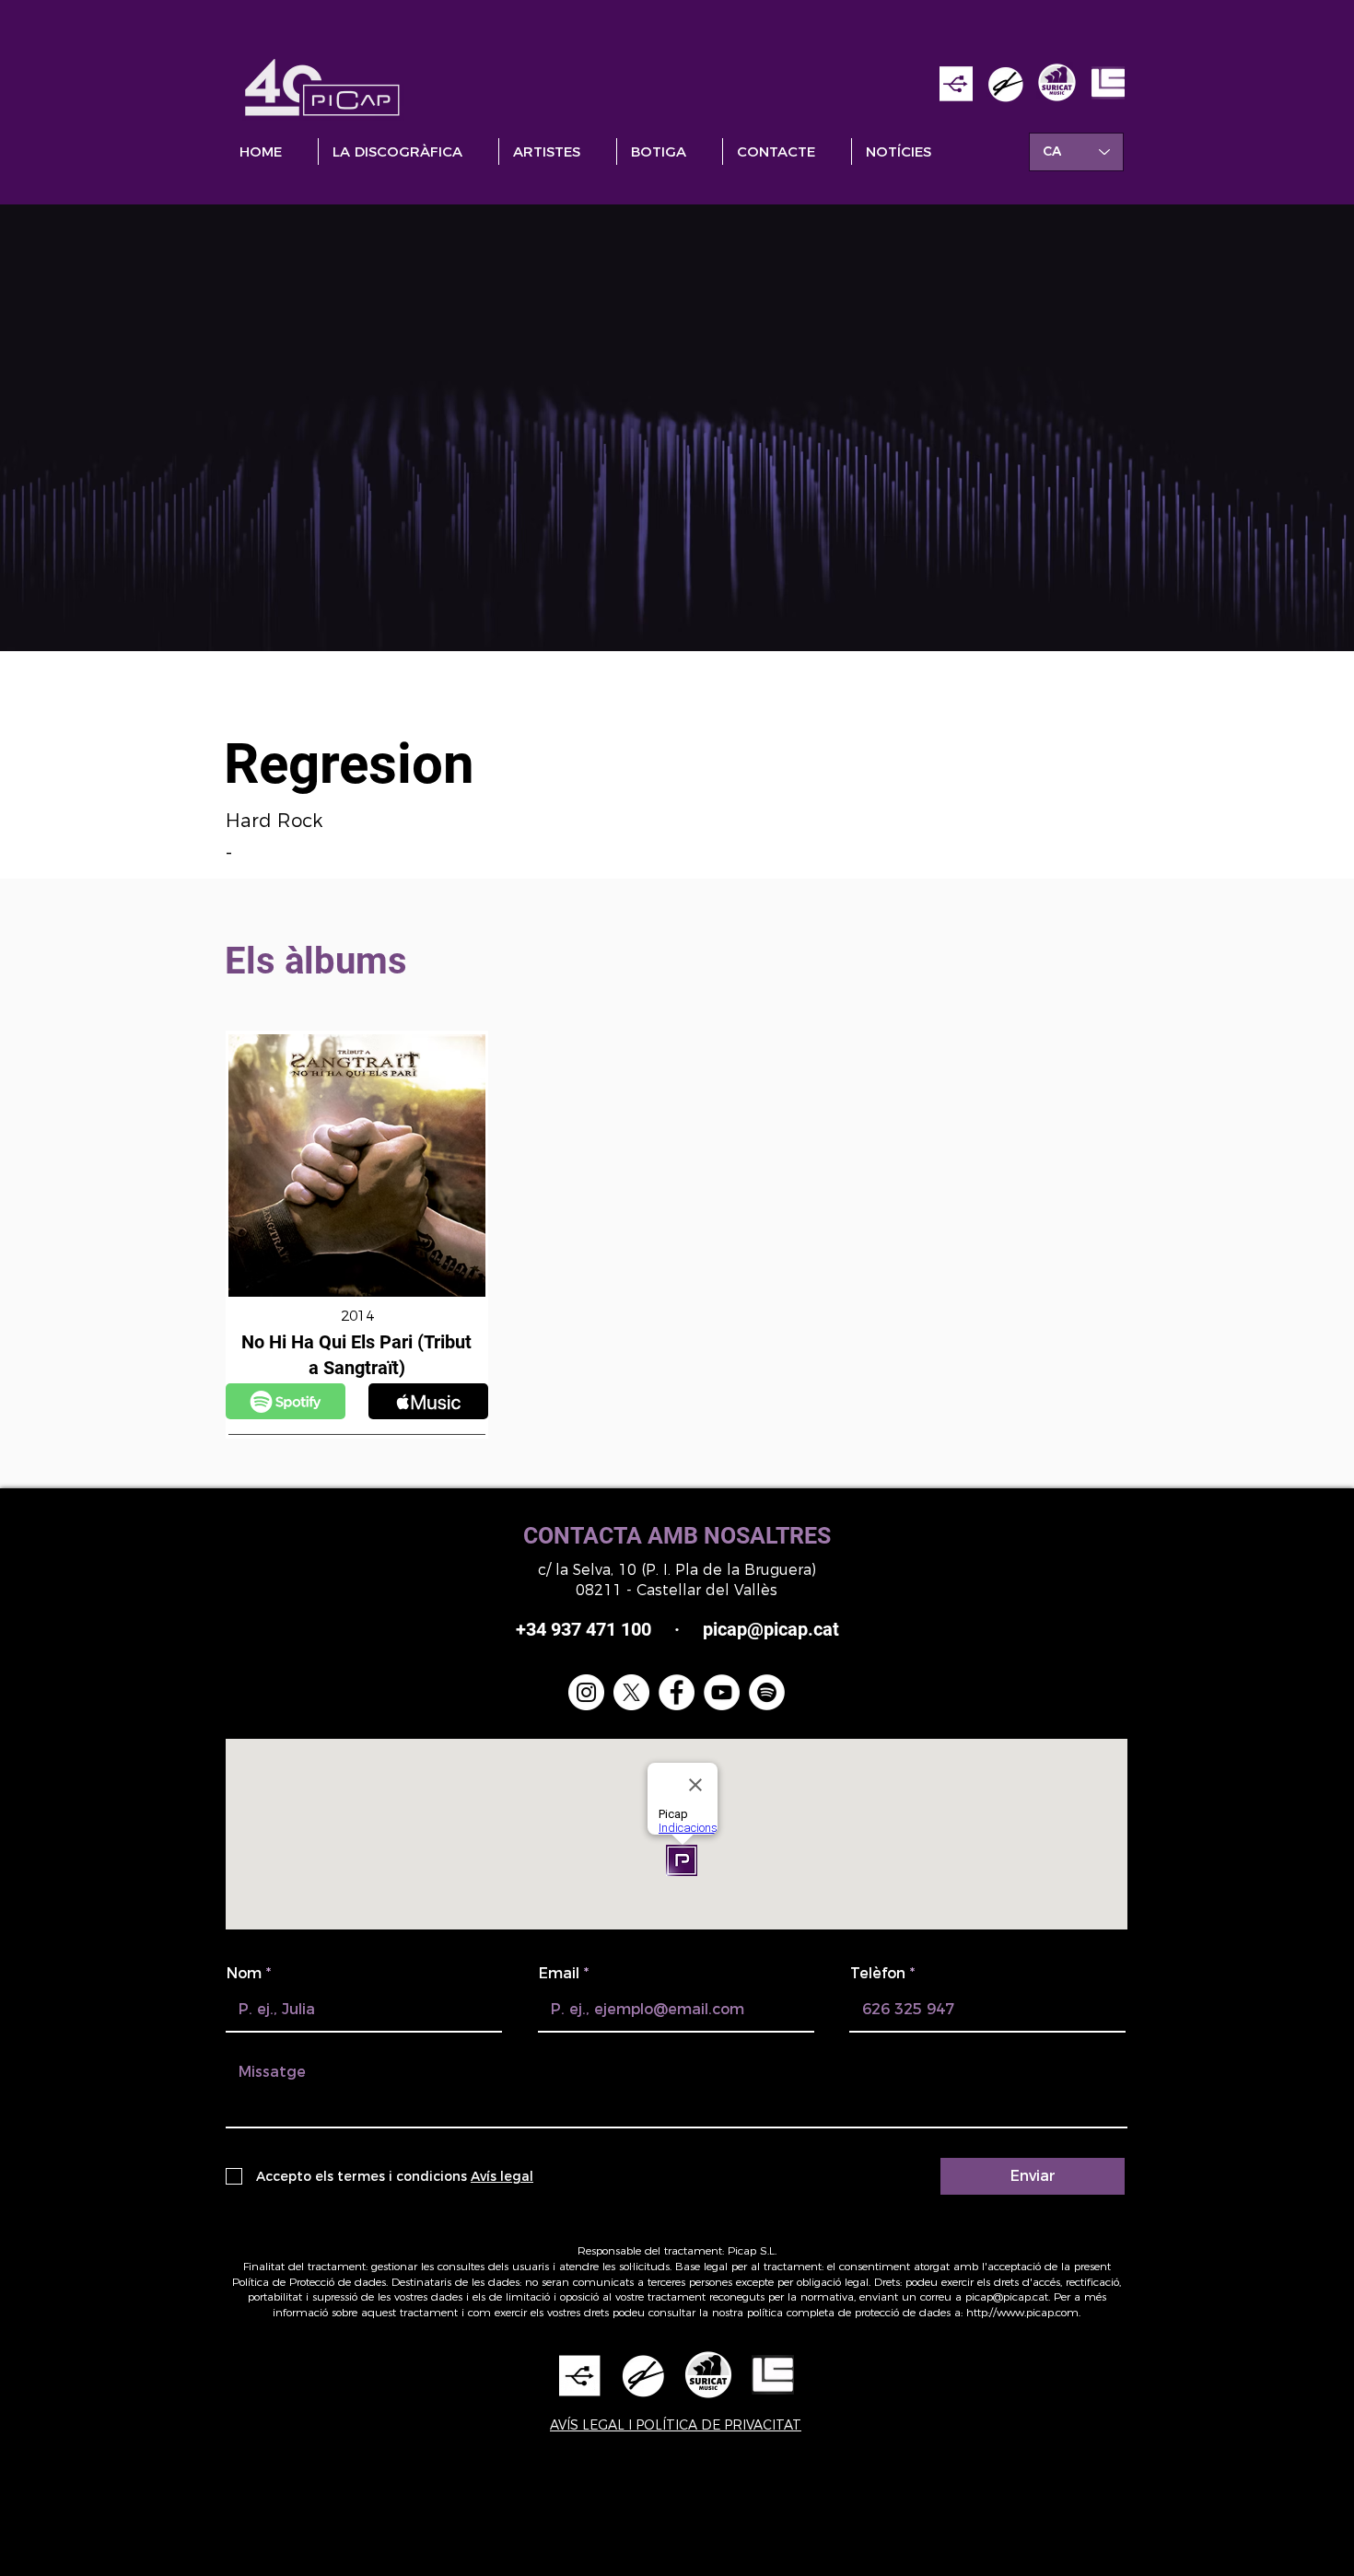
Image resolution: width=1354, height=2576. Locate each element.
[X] (631, 1692)
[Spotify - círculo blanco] (767, 1692)
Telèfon (878, 1974)
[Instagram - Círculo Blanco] (586, 1692)
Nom (244, 1974)
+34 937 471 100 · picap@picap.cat (677, 1629)
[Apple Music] (286, 1401)
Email (559, 1974)
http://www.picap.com (1022, 2312)
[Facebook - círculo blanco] (677, 1692)
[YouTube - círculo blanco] (722, 1692)
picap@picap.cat (1007, 2296)
